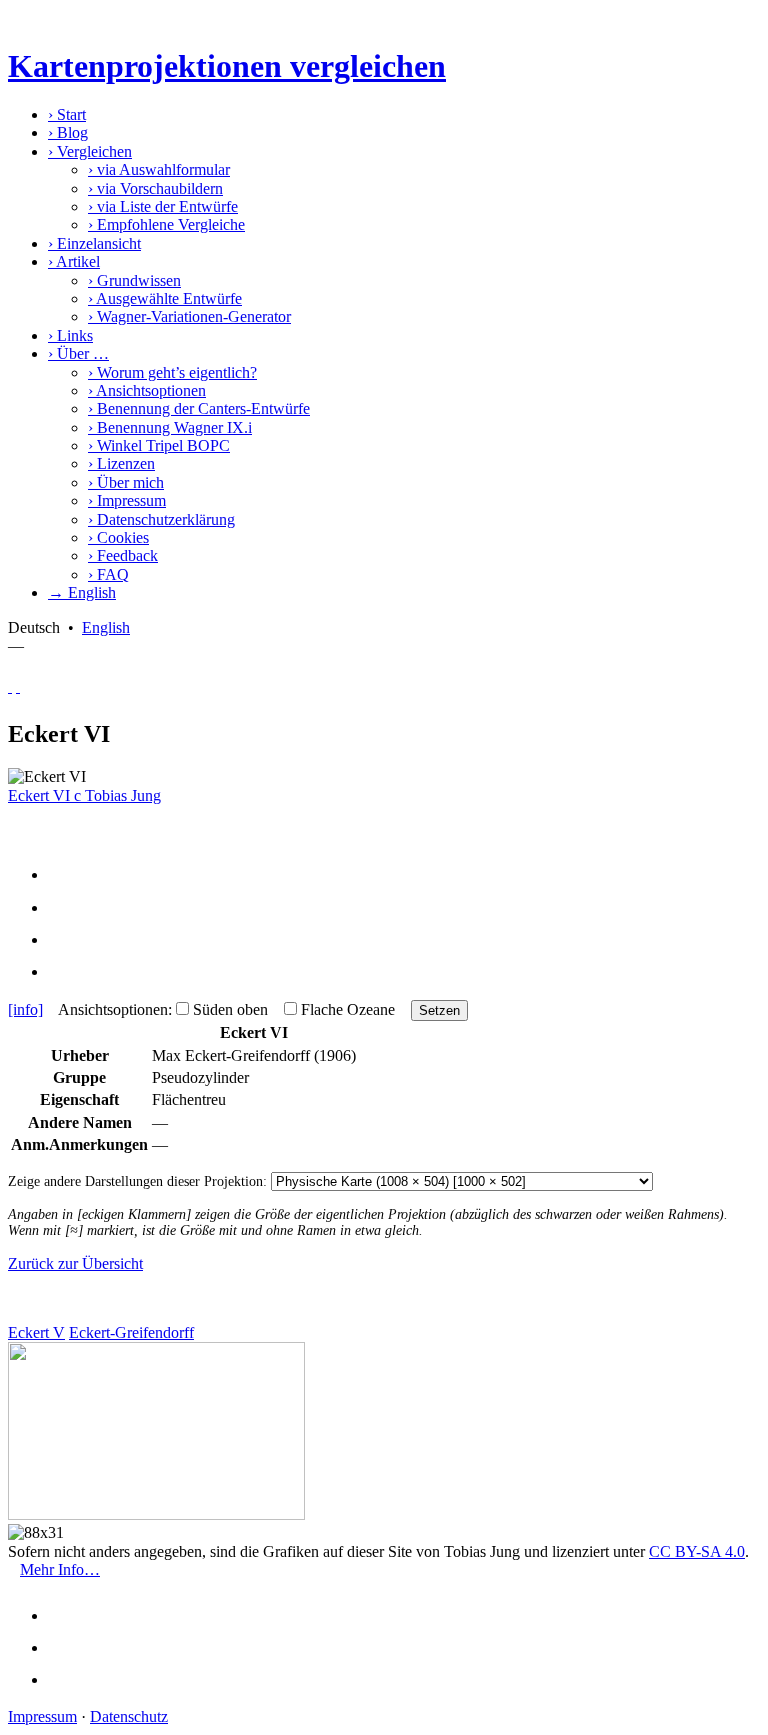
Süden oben (230, 1009)
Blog (68, 132)
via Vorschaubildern (155, 188)
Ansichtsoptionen (147, 390)
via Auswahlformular (159, 169)
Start (67, 114)
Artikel (74, 261)
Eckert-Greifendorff (131, 1332)
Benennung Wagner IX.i (170, 427)
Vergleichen (90, 151)
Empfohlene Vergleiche (166, 224)
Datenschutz (129, 1716)
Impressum (127, 500)
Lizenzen (121, 463)
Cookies (118, 537)
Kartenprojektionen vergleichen (227, 66)
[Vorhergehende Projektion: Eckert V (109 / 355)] (10, 686)
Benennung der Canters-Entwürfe (199, 408)
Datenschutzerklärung (161, 519)
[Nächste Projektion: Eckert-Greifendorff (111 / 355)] (18, 686)
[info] (25, 1009)
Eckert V (36, 1332)
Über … (78, 353)
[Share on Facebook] (66, 874)
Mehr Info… (60, 1569)
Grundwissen (134, 280)
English (106, 627)
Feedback (123, 555)
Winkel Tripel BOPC (159, 445)
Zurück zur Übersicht (75, 1263)
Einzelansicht (94, 243)
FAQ (108, 574)
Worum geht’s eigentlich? (172, 372)
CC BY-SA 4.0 (697, 1551)
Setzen (439, 1010)
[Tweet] (66, 907)
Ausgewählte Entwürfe (165, 298)
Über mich (126, 482)
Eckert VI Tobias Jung (84, 795)
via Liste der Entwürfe (163, 206)
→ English (82, 592)
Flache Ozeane (348, 1009)
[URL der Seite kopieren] (66, 971)
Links (70, 335)
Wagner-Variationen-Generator (189, 316)
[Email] (66, 939)
